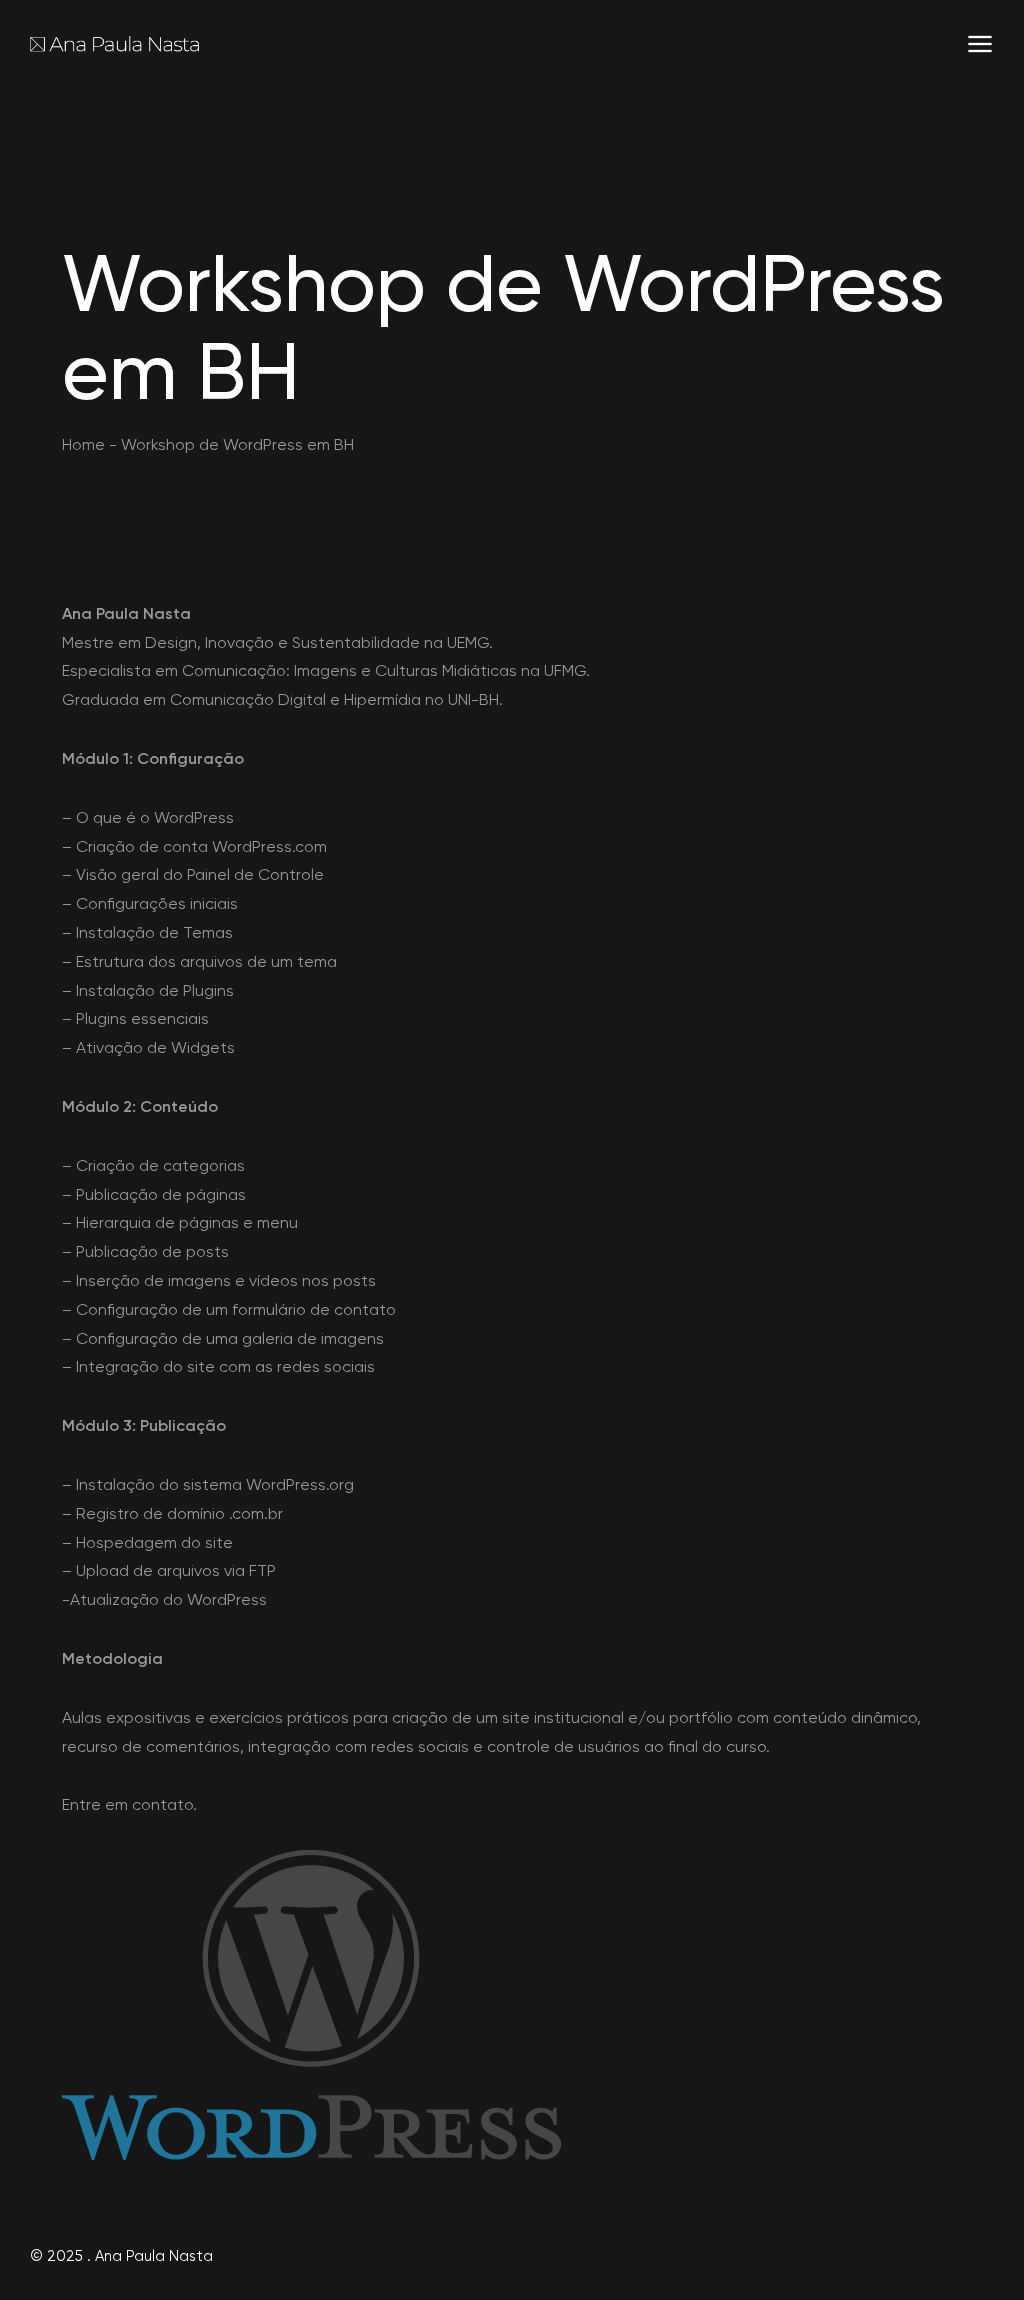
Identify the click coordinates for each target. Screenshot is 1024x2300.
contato (162, 1804)
